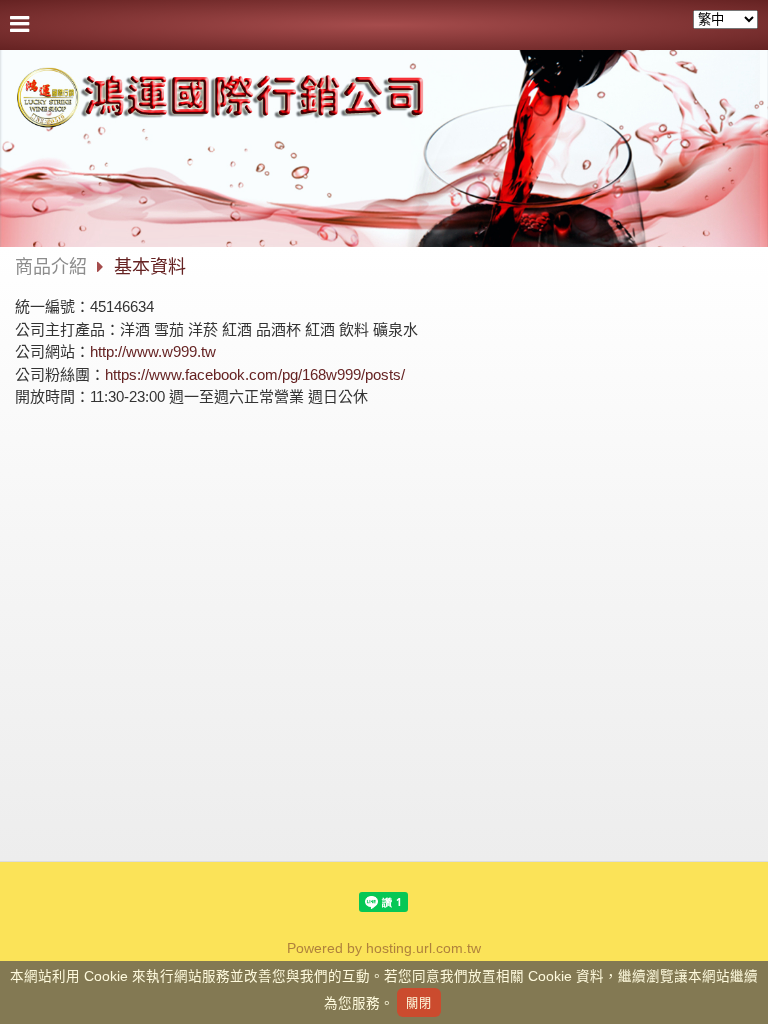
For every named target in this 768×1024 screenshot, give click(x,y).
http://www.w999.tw (153, 351)
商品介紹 (51, 267)
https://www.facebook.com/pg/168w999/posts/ (255, 374)
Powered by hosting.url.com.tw (384, 948)
